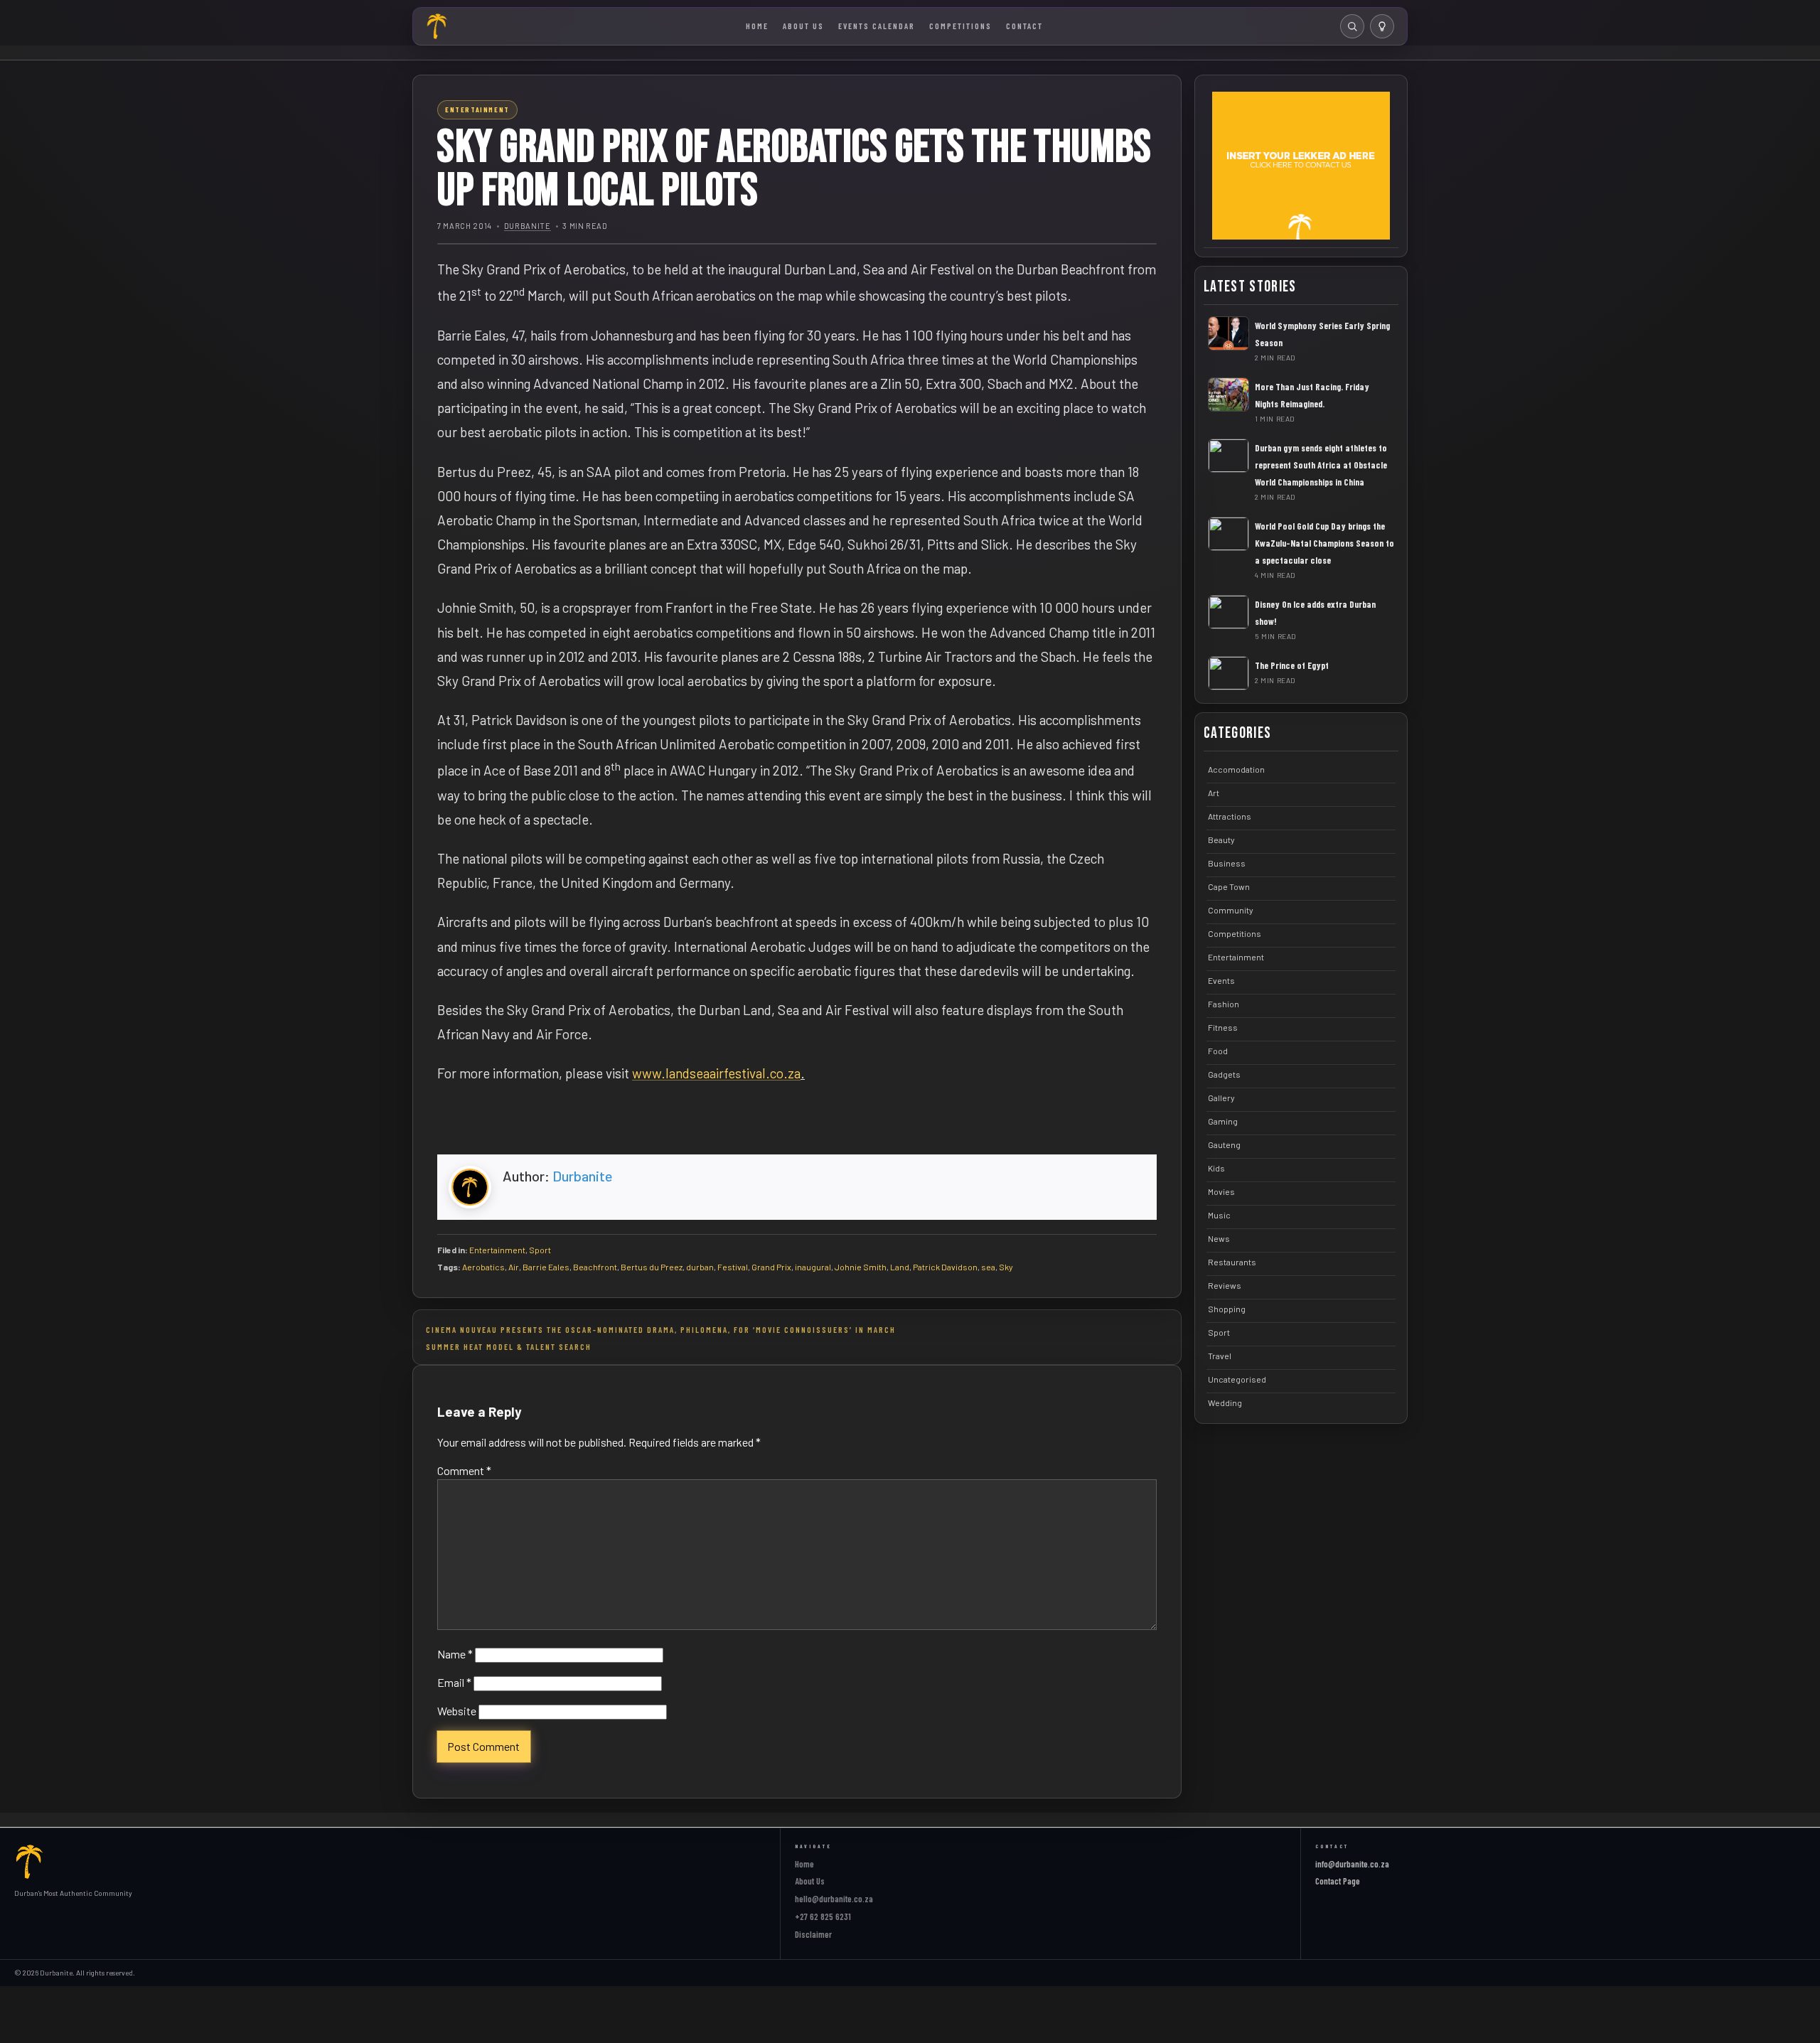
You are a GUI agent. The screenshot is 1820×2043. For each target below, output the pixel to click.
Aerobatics (483, 1267)
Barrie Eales (546, 1267)
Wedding (1225, 1403)
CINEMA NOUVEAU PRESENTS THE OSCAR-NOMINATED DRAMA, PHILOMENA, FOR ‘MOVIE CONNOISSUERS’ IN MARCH (661, 1329)
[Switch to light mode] (1382, 26)
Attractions (1230, 816)
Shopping (1227, 1309)
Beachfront (595, 1267)
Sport (540, 1250)
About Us (803, 26)
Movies (1221, 1191)
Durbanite (528, 226)
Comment (464, 1470)
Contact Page (1338, 1881)
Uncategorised (1237, 1379)
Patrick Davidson (945, 1267)
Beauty (1221, 840)
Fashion (1224, 1004)
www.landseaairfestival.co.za (716, 1073)
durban (700, 1267)
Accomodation (1236, 769)
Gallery (1221, 1098)
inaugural (813, 1267)
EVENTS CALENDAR (877, 26)
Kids (1216, 1168)
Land (900, 1267)
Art (1214, 793)
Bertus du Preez (652, 1267)
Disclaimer (813, 1934)
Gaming (1223, 1121)
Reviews (1225, 1285)
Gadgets (1224, 1074)
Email (454, 1682)
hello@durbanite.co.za (834, 1899)
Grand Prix (771, 1267)
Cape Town (1229, 886)
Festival (733, 1267)
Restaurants (1232, 1262)
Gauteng (1224, 1144)
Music (1219, 1215)
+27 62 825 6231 (823, 1916)
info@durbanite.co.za (1352, 1864)
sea (988, 1267)
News (1219, 1238)
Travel (1220, 1356)
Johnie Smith (861, 1267)
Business (1227, 863)
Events (1221, 980)
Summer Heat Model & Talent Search (509, 1346)
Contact (1024, 26)
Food (1218, 1051)
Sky (1006, 1267)
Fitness (1223, 1027)
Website (457, 1711)
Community (1231, 910)
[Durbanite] (437, 26)
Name (455, 1654)
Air (514, 1267)
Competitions (960, 26)
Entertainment (497, 1250)
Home (757, 26)
